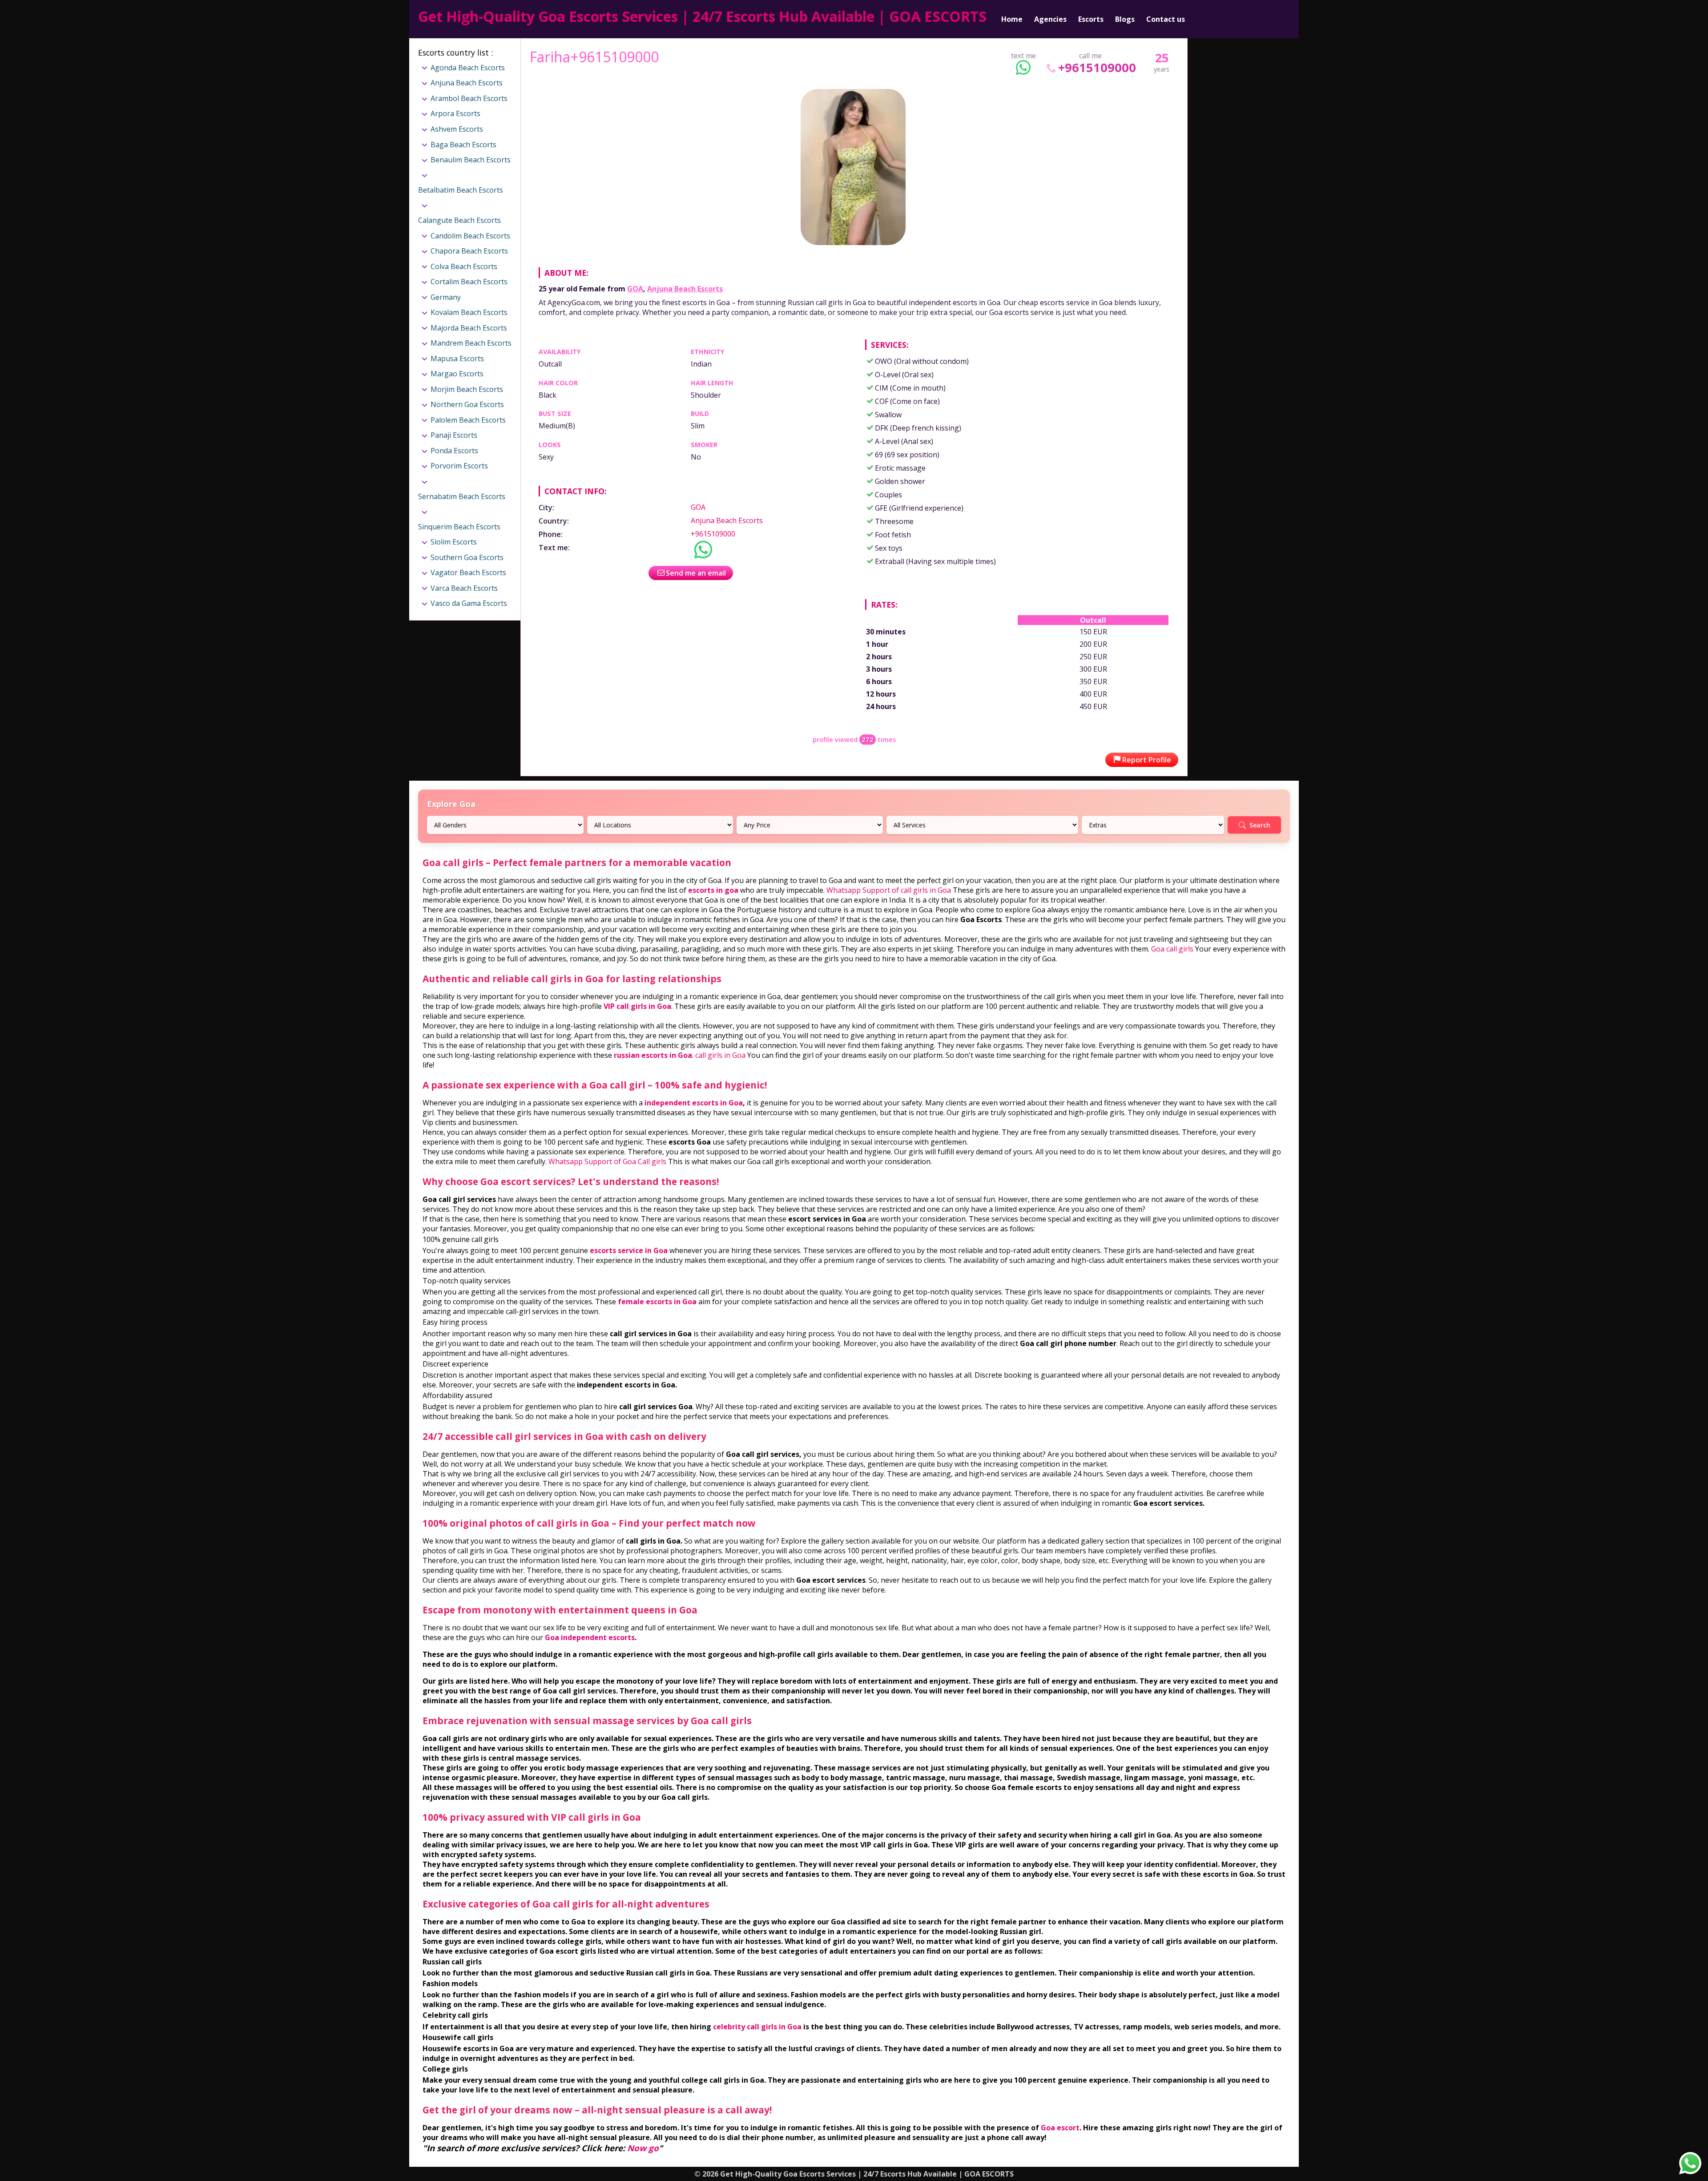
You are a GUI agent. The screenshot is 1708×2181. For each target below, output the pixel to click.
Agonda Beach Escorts (468, 68)
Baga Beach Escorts (463, 145)
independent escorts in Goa (694, 1103)
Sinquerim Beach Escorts (459, 527)
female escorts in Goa (657, 1302)
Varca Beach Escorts (464, 588)
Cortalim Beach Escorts (469, 282)
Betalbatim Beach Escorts (461, 190)
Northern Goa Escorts (467, 404)
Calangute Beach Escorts (459, 220)
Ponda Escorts (454, 451)
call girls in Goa (720, 1055)
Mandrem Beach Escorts (471, 343)
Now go (643, 2148)
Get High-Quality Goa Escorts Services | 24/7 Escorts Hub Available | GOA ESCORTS (702, 16)
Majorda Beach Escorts (469, 328)
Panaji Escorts (454, 435)
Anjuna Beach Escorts (685, 289)
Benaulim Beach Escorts (471, 160)
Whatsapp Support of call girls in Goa (889, 890)
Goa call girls (1172, 949)
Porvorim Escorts (459, 466)
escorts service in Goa (629, 1250)
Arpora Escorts (455, 113)
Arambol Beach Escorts (469, 98)
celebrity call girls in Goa (757, 2027)
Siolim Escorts (454, 542)
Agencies (1050, 19)
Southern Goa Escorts (467, 557)
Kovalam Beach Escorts (469, 312)
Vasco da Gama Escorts (469, 603)
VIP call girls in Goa (637, 1006)
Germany (446, 297)
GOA (635, 289)
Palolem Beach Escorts (468, 420)
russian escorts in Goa (653, 1055)
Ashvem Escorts (457, 129)
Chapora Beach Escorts (469, 251)
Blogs (1125, 19)
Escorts (1091, 19)
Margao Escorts (457, 374)
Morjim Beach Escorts (467, 389)
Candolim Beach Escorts (470, 236)
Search (1260, 825)
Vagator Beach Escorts (468, 572)
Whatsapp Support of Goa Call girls (607, 1161)
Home (1012, 19)
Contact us (1166, 19)
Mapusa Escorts (457, 359)
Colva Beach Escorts (464, 266)
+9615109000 (1097, 67)
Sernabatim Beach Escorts (462, 496)
